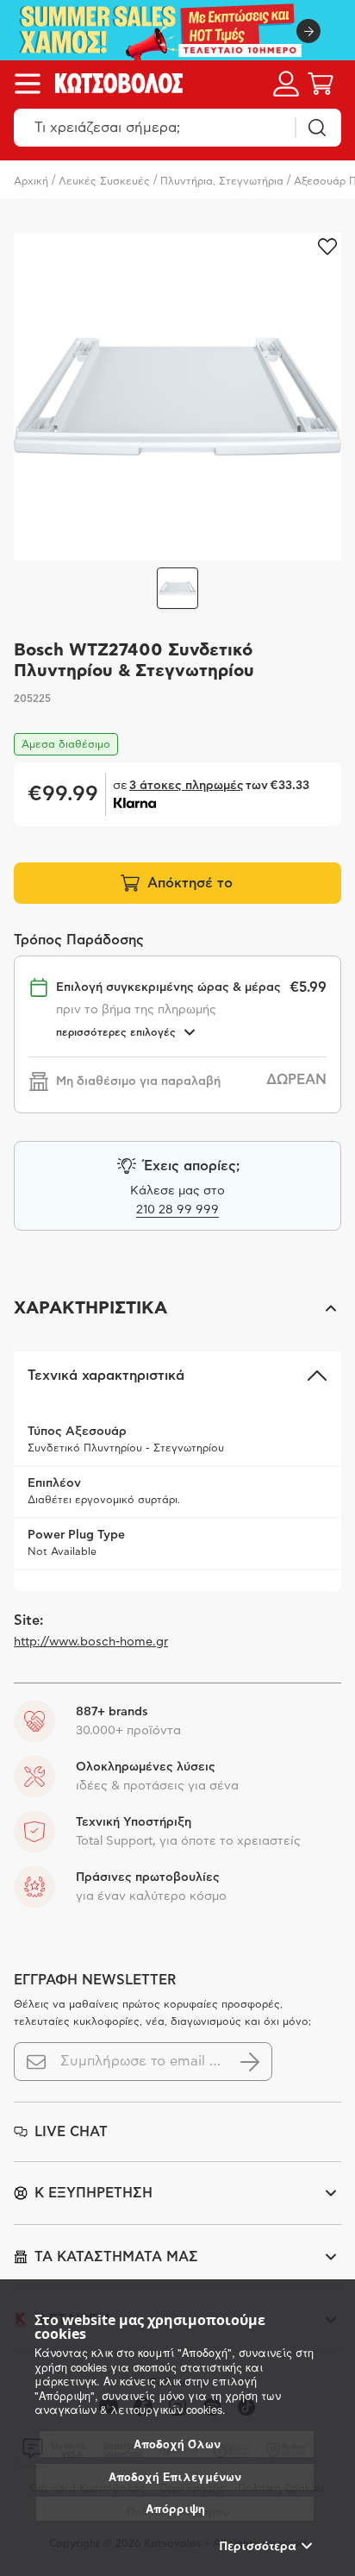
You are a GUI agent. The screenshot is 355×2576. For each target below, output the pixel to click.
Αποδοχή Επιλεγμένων (175, 2477)
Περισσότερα (258, 2546)
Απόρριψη (175, 2508)
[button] (177, 1308)
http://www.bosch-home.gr (91, 1642)
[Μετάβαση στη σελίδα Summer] (177, 30)
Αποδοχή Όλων (177, 2444)
